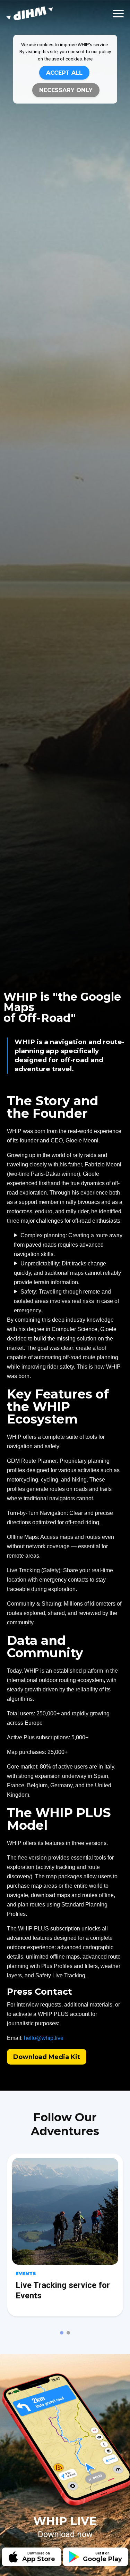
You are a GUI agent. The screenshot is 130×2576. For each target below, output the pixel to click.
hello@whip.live (44, 2038)
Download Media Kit (47, 2057)
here (88, 59)
